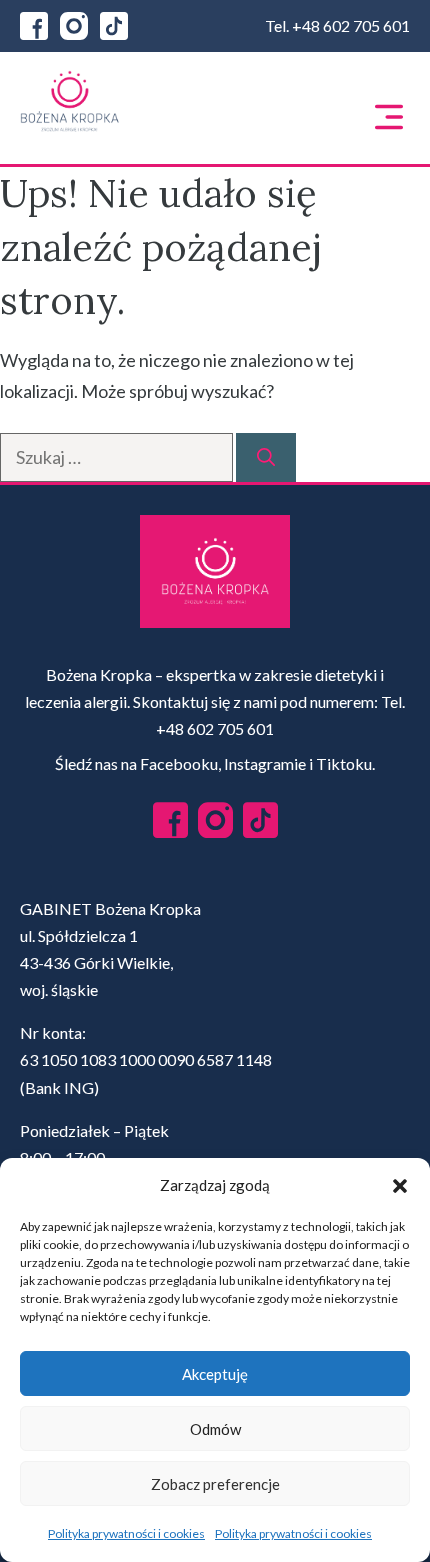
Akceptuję (215, 1374)
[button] (400, 1186)
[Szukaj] (266, 457)
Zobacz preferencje (215, 1484)
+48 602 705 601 (351, 25)
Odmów (215, 1429)
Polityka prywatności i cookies (126, 1533)
